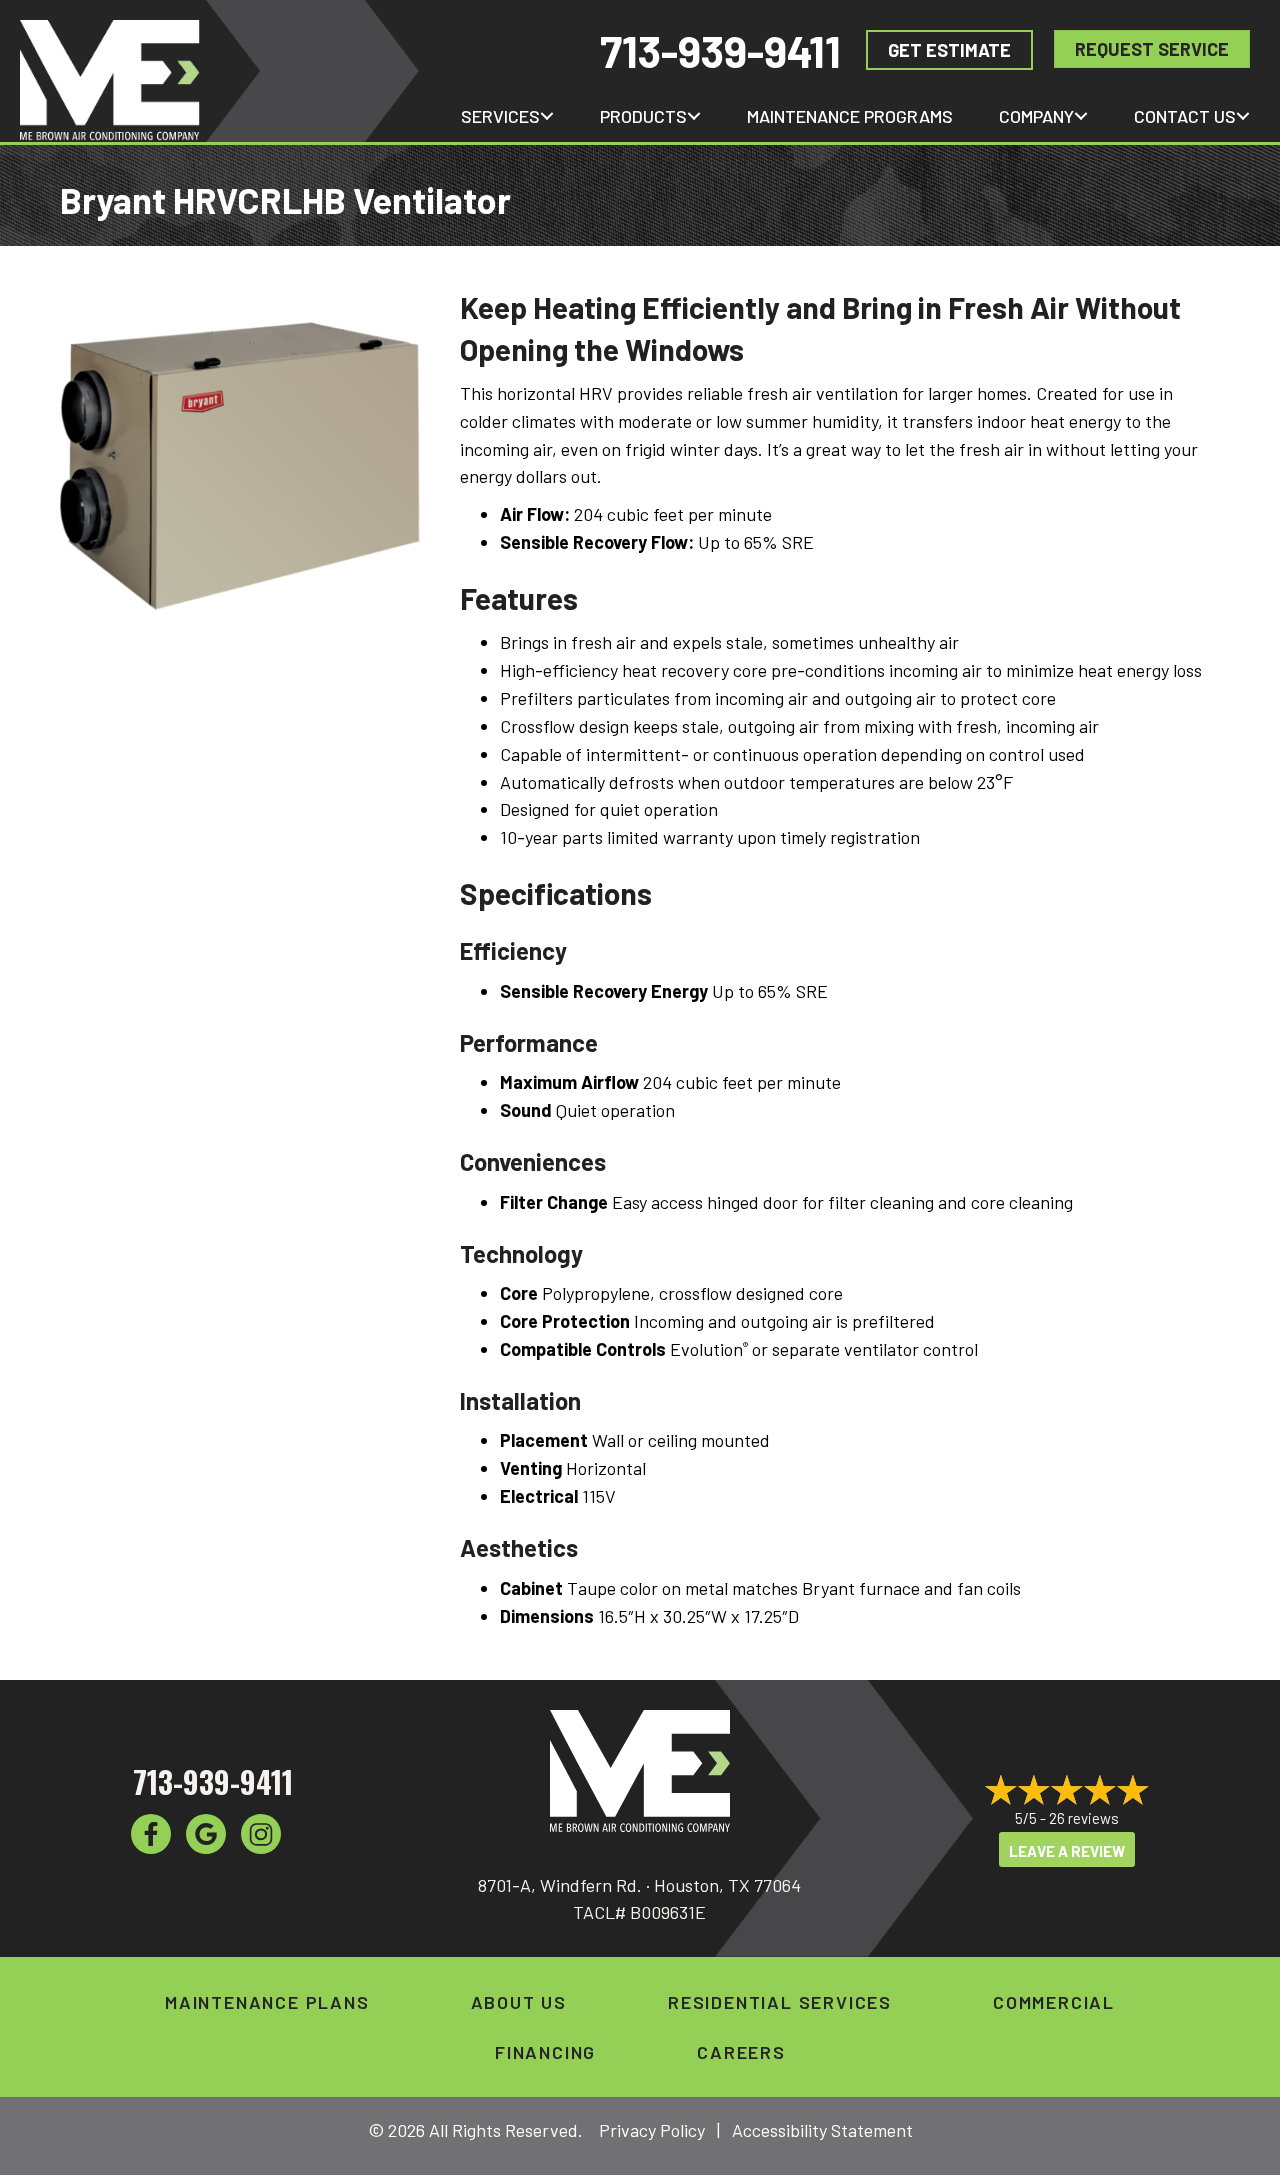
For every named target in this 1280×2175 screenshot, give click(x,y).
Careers (741, 2052)
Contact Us (1185, 116)
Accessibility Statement (822, 2130)
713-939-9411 (720, 50)
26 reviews (1084, 1818)
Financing (545, 2052)
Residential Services (780, 2002)
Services (500, 116)
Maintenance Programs (850, 116)
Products (643, 116)
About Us (519, 2002)
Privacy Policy (652, 2130)
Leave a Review (1067, 1851)
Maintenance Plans (267, 2002)
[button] (547, 116)
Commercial (1054, 2002)
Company (1036, 116)
